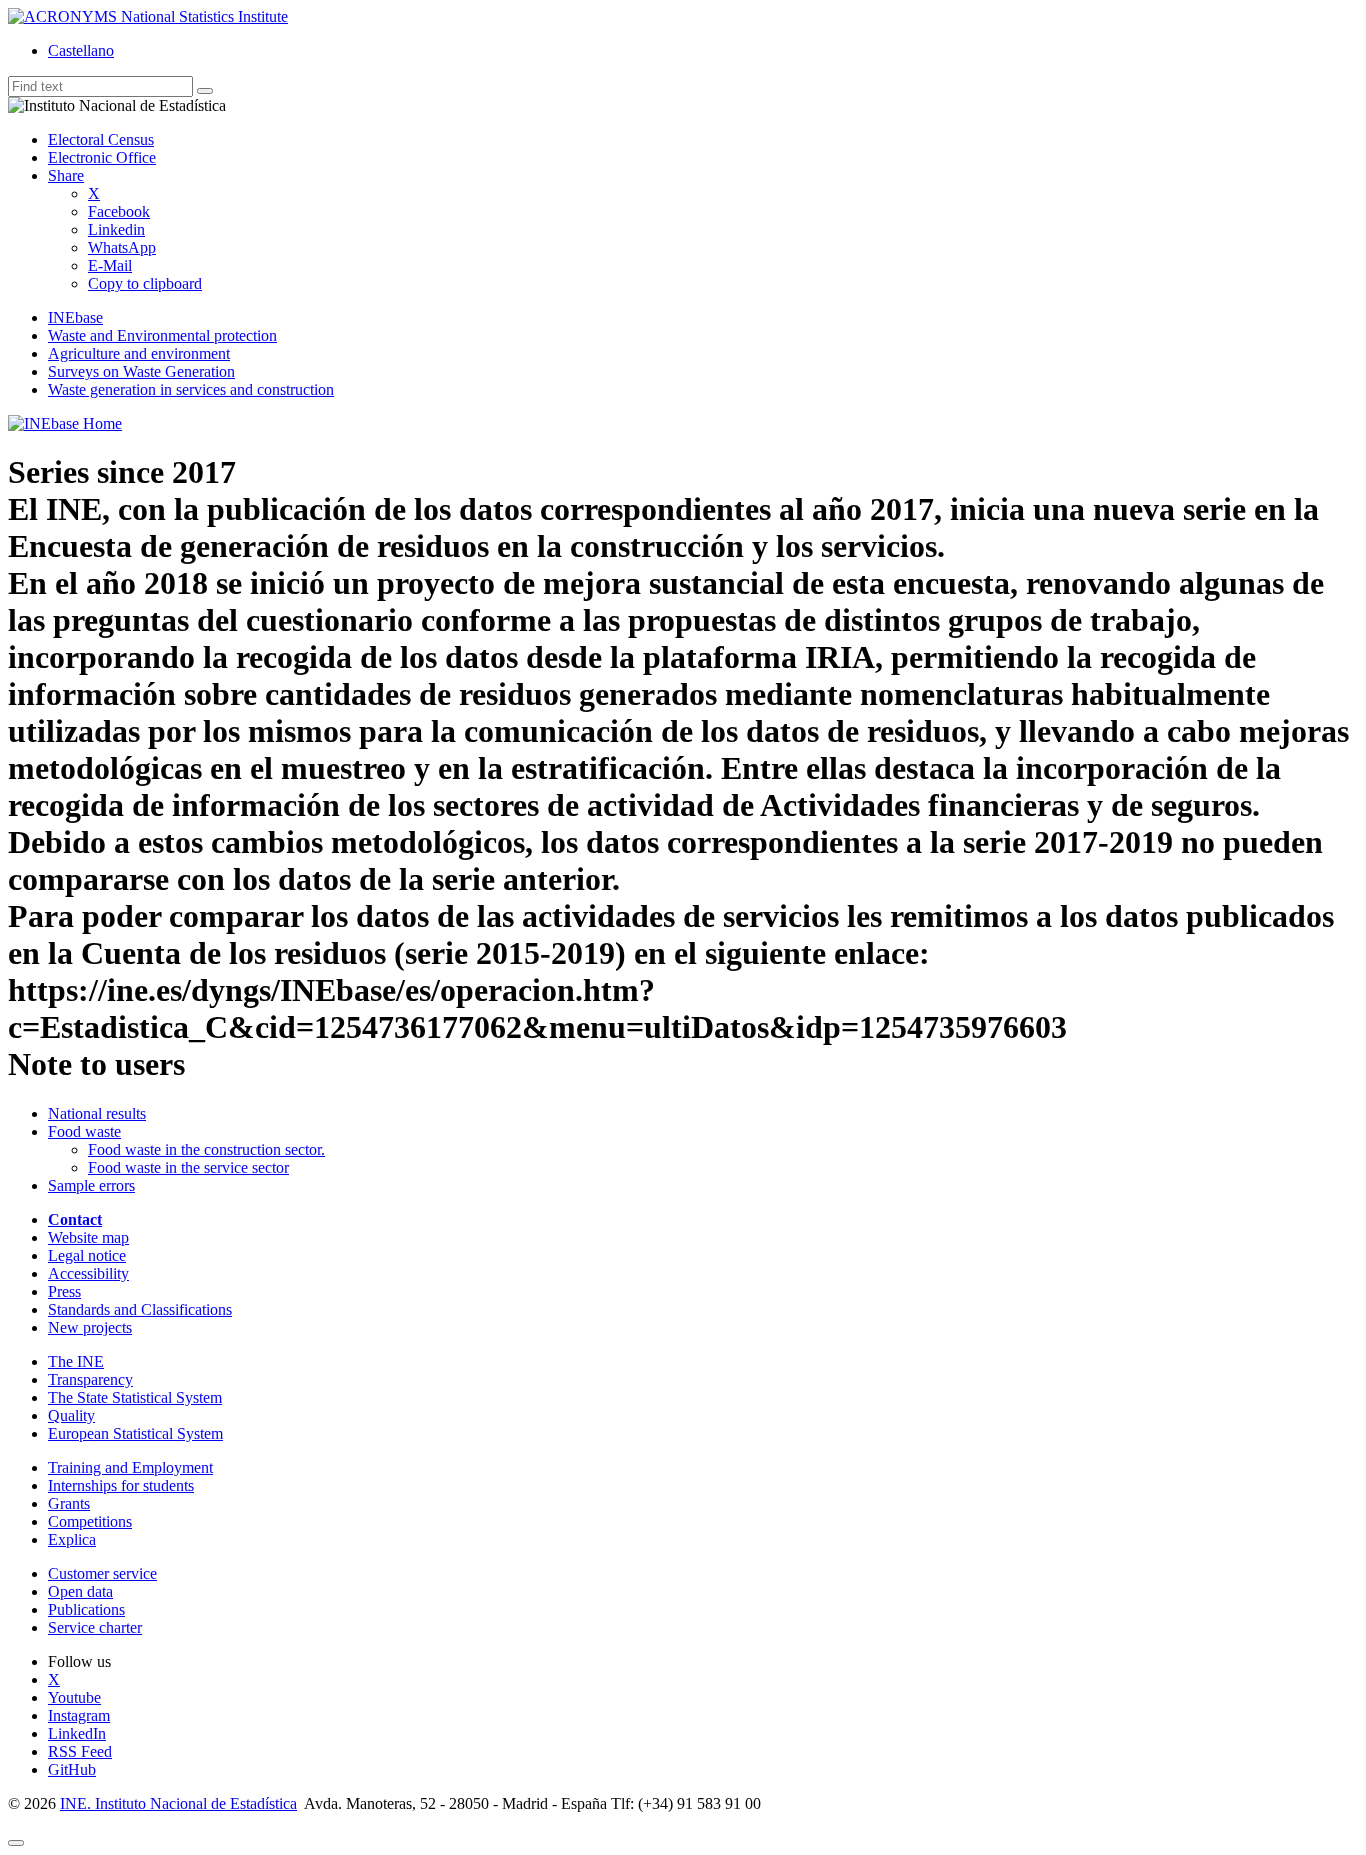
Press (64, 1291)
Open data (80, 1591)
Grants (69, 1503)
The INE (76, 1361)
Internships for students (121, 1485)
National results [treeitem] (97, 1113)
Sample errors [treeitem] (91, 1185)
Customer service (102, 1573)
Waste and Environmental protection (162, 335)
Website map (88, 1237)
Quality (71, 1415)
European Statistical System (135, 1433)
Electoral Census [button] (101, 139)
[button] (66, 175)
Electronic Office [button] (102, 157)
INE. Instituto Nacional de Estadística (178, 1803)
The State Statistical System (135, 1397)
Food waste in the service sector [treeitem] (188, 1167)
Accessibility (88, 1273)
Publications (86, 1609)
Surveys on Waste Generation (141, 371)
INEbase (75, 317)
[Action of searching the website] (205, 91)
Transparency (90, 1379)
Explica (72, 1539)
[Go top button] (16, 1843)
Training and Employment (130, 1467)
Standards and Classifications (140, 1309)
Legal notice (87, 1255)
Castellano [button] (81, 50)
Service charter (95, 1627)
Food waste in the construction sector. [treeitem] (206, 1149)
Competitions (90, 1521)
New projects (90, 1327)
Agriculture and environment (139, 353)
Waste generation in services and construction (191, 389)
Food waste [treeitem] (84, 1131)
